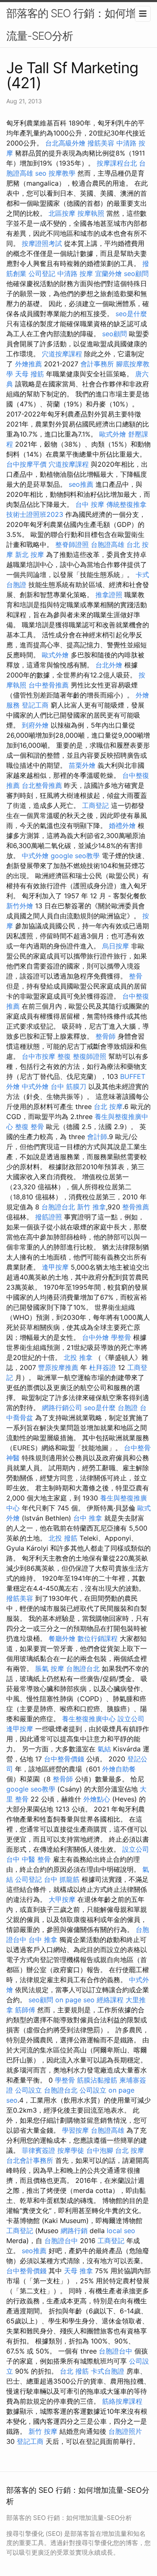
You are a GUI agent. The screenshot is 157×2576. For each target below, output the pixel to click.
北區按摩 (62, 213)
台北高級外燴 (65, 143)
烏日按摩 (116, 946)
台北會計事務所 (30, 2160)
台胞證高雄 (108, 544)
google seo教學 (75, 856)
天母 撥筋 (30, 374)
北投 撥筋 (63, 1538)
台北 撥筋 (74, 2371)
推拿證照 (109, 595)
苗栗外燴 (82, 765)
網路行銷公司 (62, 1408)
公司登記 (42, 273)
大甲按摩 (62, 1899)
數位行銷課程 (98, 1638)
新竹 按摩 (43, 2431)
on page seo (75, 2000)
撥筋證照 (49, 1217)
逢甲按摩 (55, 1267)
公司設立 (28, 2090)
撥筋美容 (101, 143)
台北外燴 (109, 665)
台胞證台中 (61, 2241)
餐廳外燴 (62, 1638)
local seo (121, 2231)
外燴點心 (97, 1799)
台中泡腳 (100, 2150)
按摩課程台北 (117, 163)
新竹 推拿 (91, 1207)
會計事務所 (97, 364)
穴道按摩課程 (62, 354)
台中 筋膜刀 (68, 1086)
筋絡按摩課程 (122, 2401)
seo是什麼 (131, 314)
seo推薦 (81, 484)
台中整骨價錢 (64, 1759)
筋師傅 (25, 2010)
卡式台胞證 (108, 2371)
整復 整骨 (30, 1127)
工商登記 (95, 805)
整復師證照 (90, 1056)
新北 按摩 (30, 555)
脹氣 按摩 (50, 1669)
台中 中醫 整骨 (28, 1859)
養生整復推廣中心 (89, 1719)
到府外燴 (35, 725)
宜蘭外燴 (108, 273)
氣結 (104, 1749)
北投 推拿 (78, 1357)
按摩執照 (91, 213)
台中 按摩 (90, 504)
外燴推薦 (28, 364)
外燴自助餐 (119, 1769)
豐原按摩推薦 (58, 1367)
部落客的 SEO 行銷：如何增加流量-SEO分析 (76, 24)
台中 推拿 (88, 1518)
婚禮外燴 (122, 825)
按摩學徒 (71, 2150)
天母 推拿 (78, 2271)
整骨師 (106, 1036)
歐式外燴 (113, 434)
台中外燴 (95, 1337)
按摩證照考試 (42, 243)
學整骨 (121, 1337)
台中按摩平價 (26, 464)
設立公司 (131, 1719)
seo (41, 173)
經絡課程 (110, 2000)
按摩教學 (62, 173)
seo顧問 (136, 273)
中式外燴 (35, 856)
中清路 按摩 (75, 273)
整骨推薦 (136, 1207)
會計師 (97, 1137)
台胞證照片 (125, 2431)
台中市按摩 (39, 1056)
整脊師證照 (72, 544)
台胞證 (128, 1408)
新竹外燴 (20, 906)
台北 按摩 (108, 1107)
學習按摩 (75, 2130)
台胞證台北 (58, 1207)
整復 (64, 1056)
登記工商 (35, 705)
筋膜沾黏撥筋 (97, 2080)
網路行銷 (74, 2231)
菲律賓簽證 (39, 2150)
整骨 (136, 976)
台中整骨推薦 (49, 685)
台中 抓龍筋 (62, 1879)
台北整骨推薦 (42, 785)
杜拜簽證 (103, 1367)
